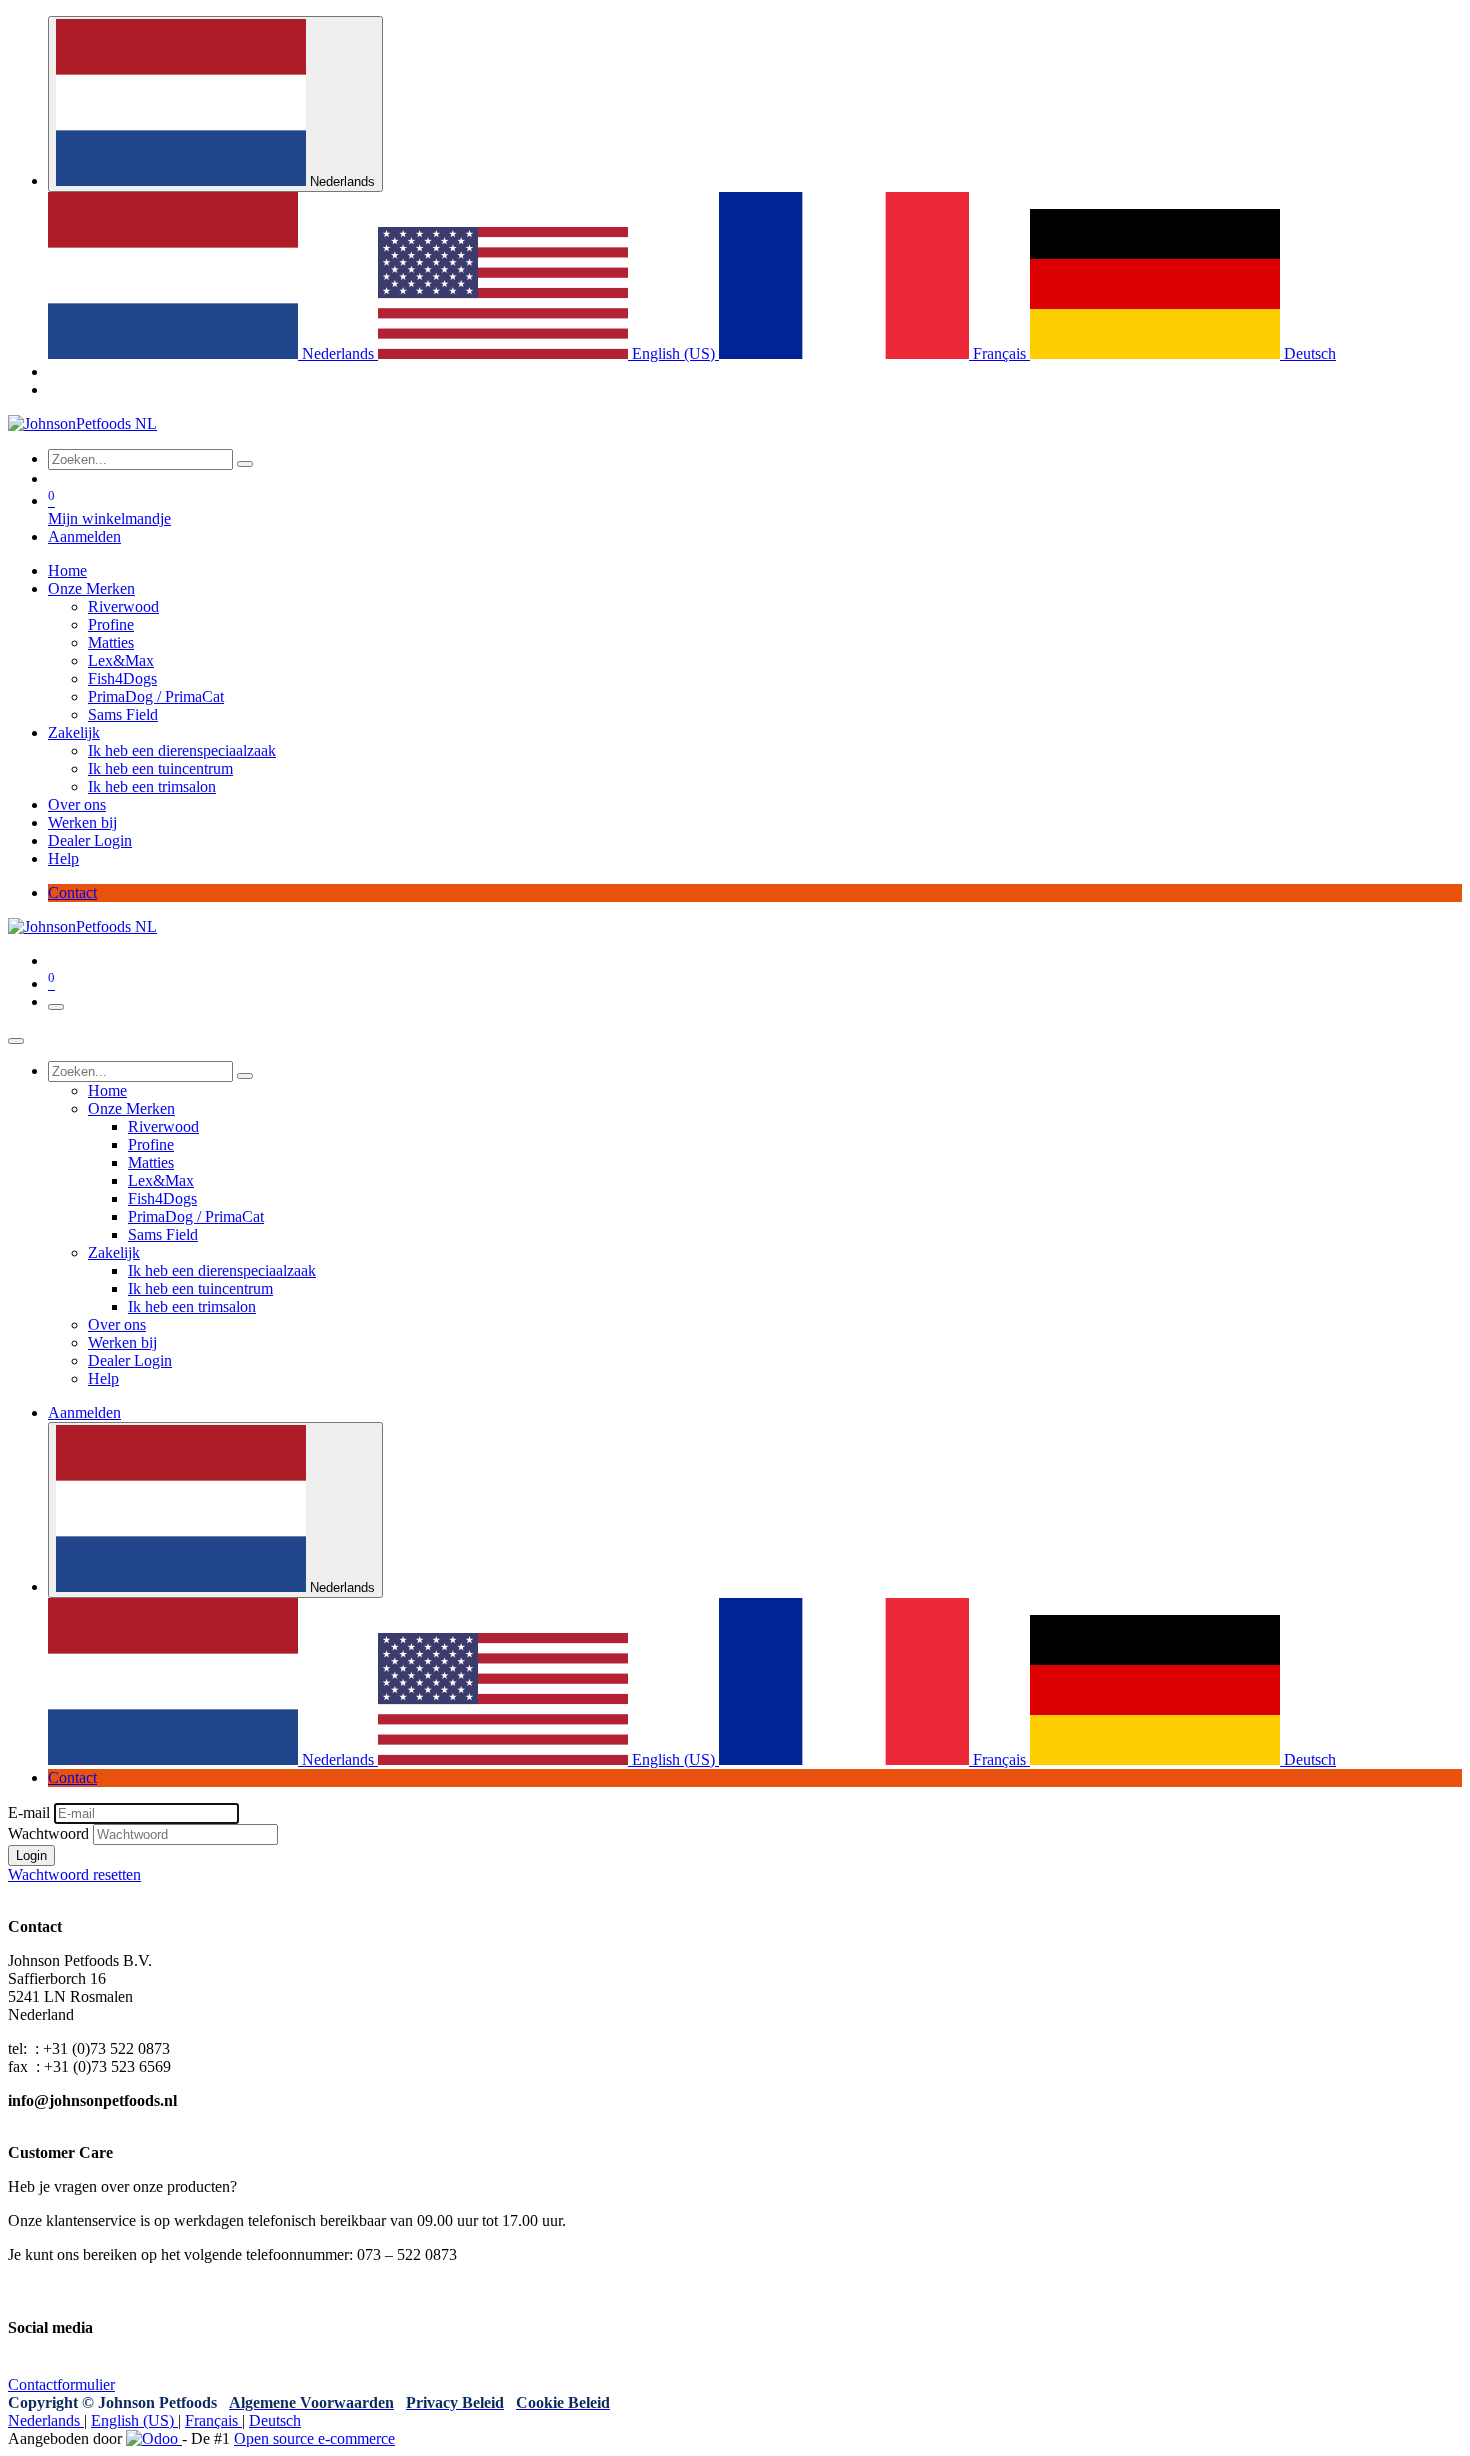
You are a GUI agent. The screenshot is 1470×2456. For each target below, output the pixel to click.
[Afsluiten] (16, 1041)
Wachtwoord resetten (74, 1874)
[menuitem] (213, 353)
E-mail (29, 1812)
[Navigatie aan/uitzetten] (56, 1007)
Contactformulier (61, 2384)
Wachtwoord (48, 1833)
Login (31, 1855)
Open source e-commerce (314, 2438)
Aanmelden (84, 536)
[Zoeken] (245, 464)
